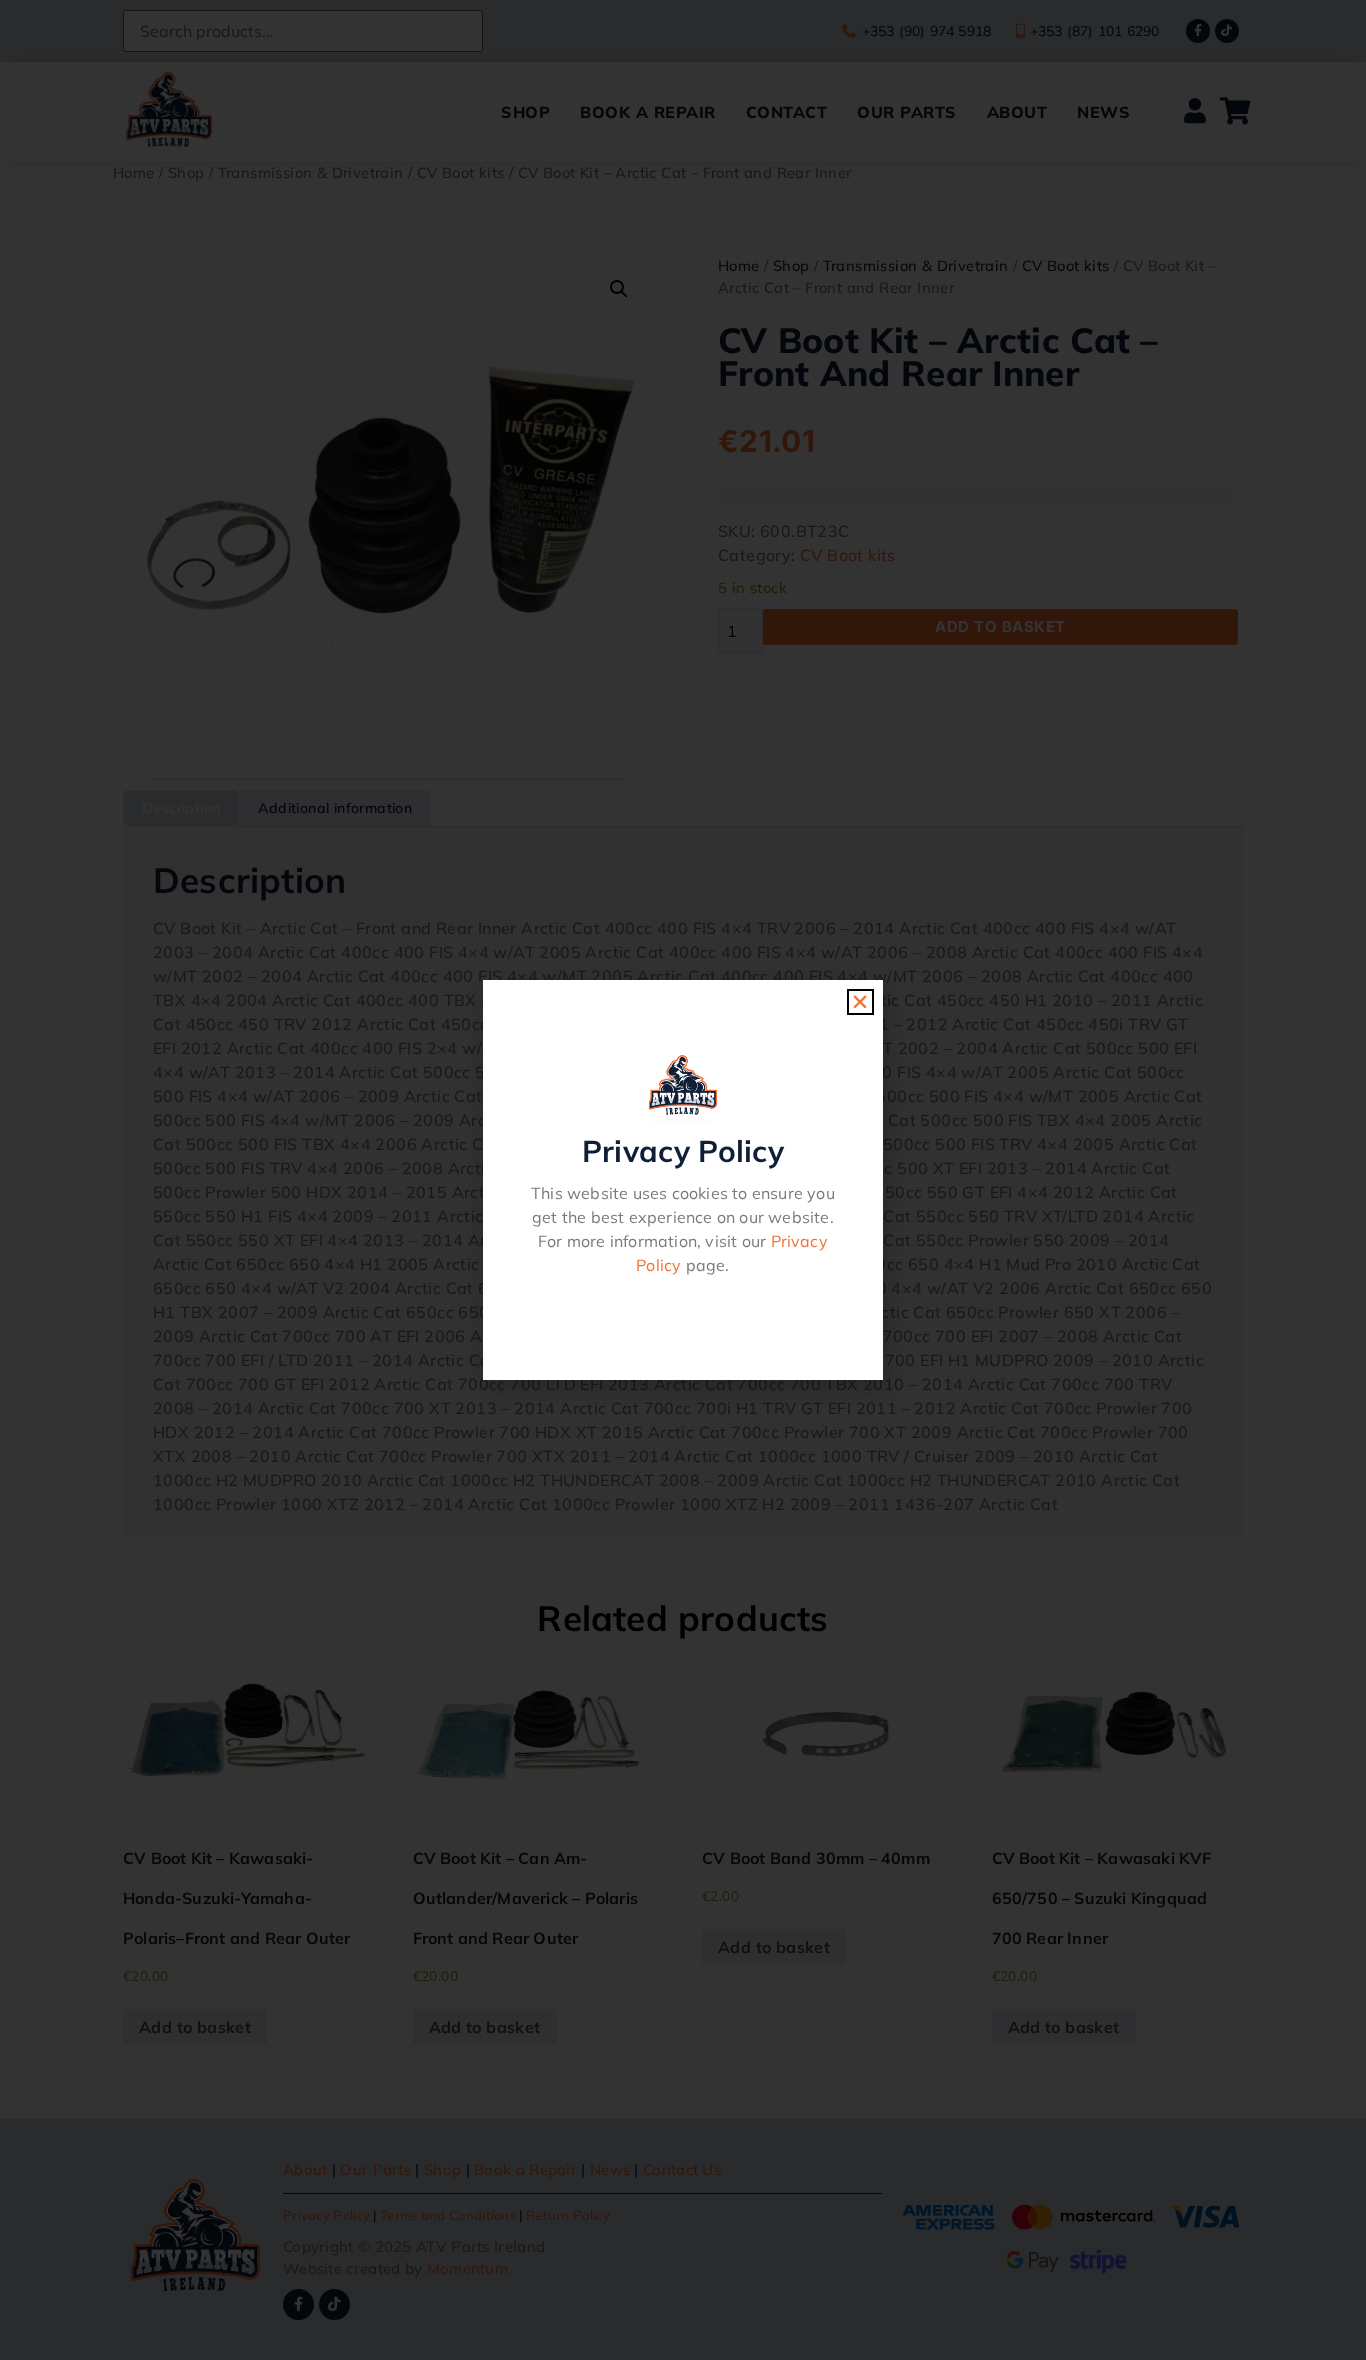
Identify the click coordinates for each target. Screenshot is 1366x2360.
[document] (683, 1180)
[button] (860, 1002)
